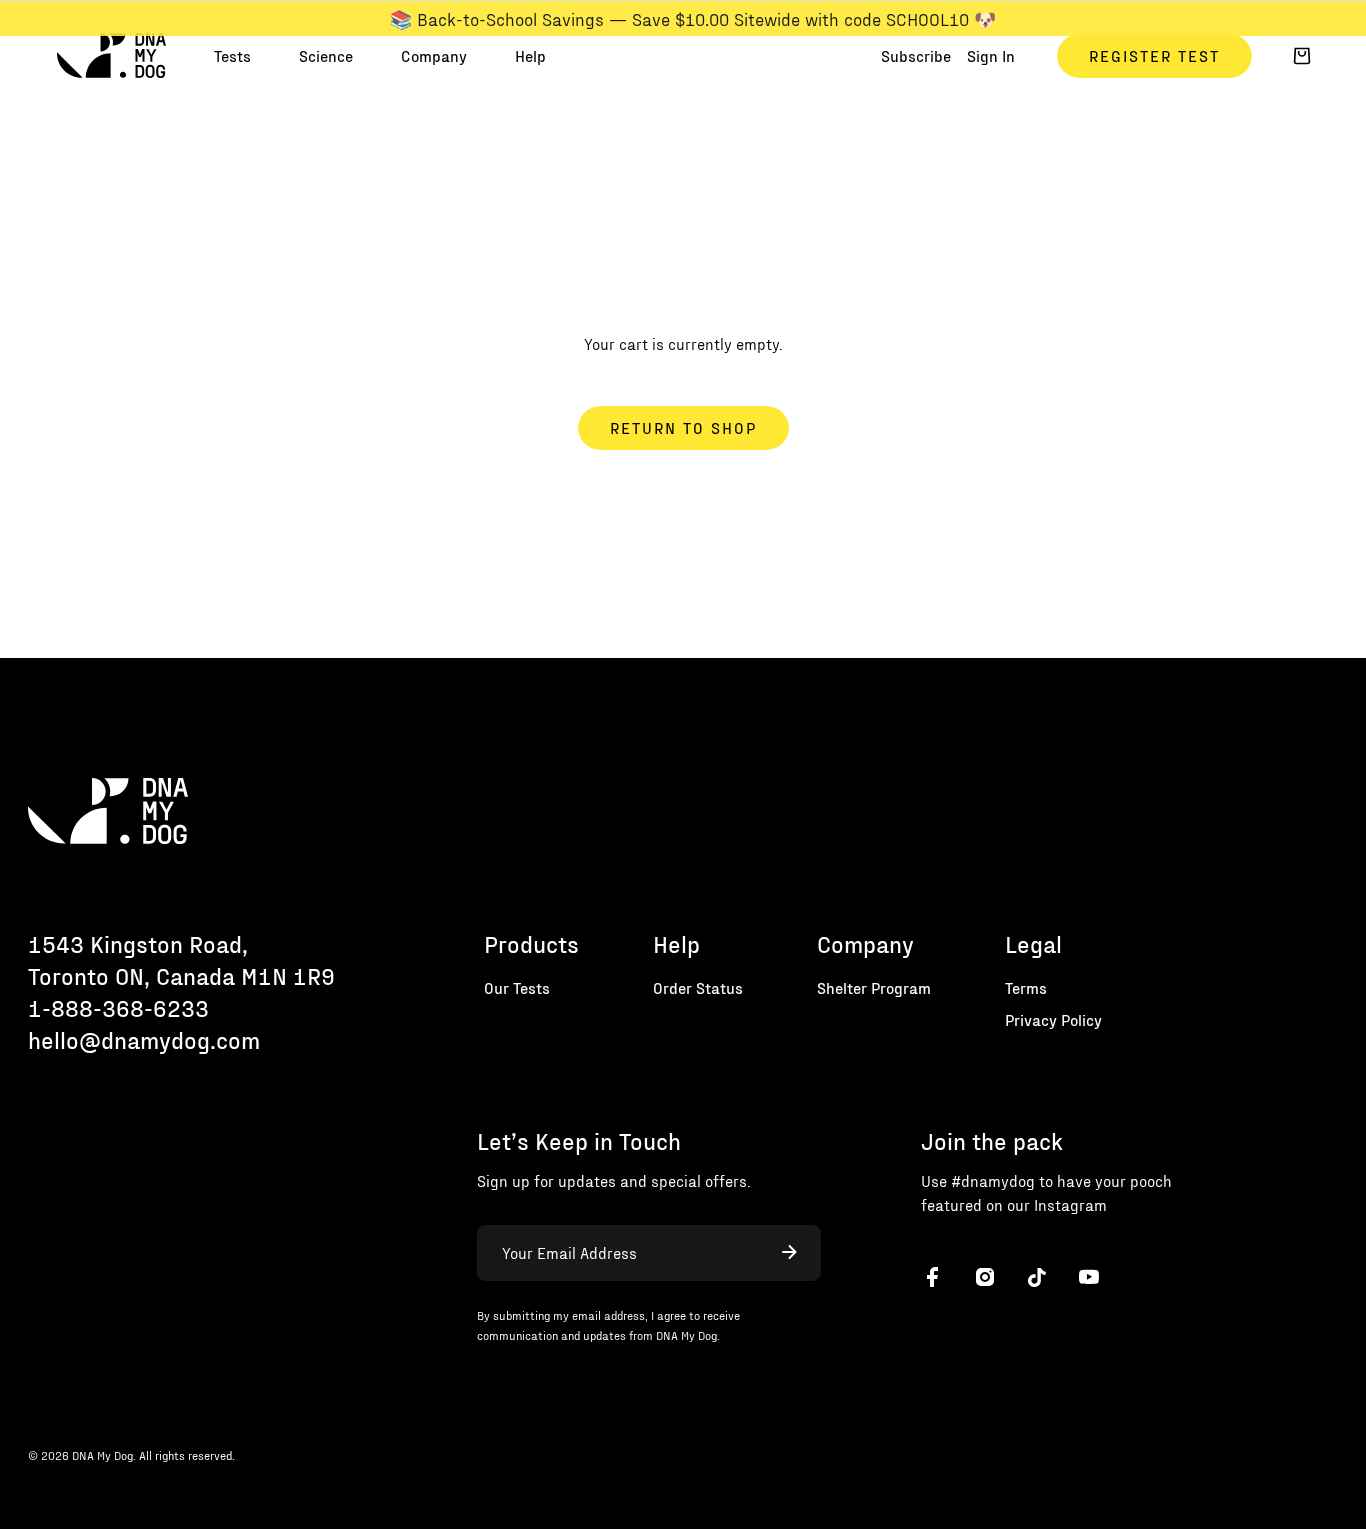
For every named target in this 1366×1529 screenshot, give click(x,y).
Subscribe (916, 55)
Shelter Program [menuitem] (874, 987)
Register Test (1154, 55)
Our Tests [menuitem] (517, 987)
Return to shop (683, 427)
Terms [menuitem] (1026, 987)
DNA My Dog (111, 56)
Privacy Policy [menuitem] (1053, 1019)
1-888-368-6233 (118, 1007)
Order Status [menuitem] (698, 987)
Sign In (991, 55)
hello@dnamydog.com (144, 1039)
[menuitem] (232, 56)
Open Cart (1302, 56)
